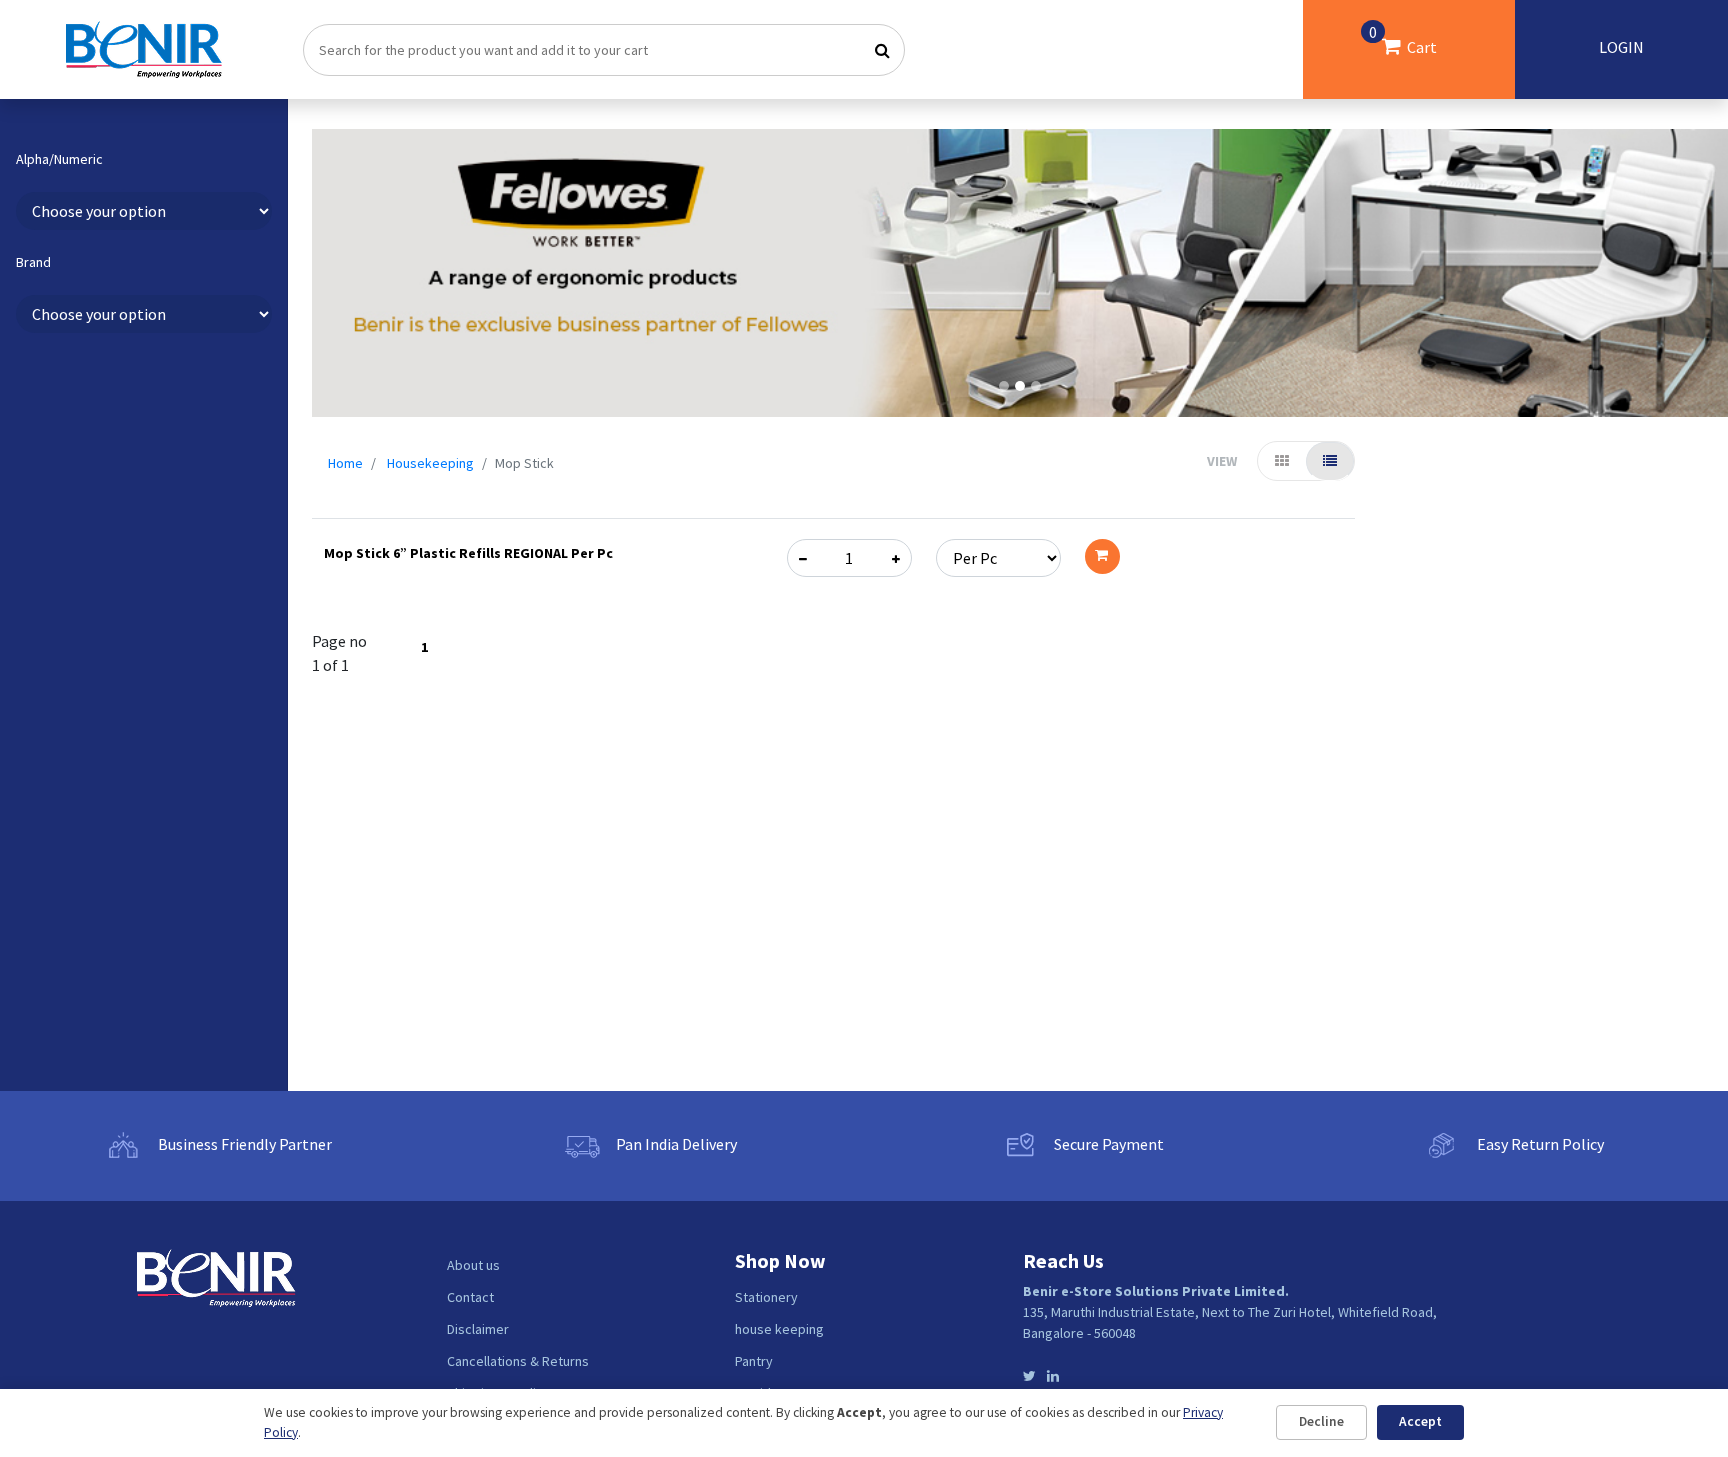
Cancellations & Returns (518, 1361)
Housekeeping (430, 463)
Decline (1321, 1421)
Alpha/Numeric (59, 159)
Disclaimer (478, 1329)
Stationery (766, 1297)
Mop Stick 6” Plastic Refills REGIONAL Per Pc (468, 553)
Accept (1420, 1421)
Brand (33, 262)
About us (473, 1265)
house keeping (779, 1329)
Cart (1403, 39)
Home (345, 463)
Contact (470, 1297)
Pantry (754, 1361)
